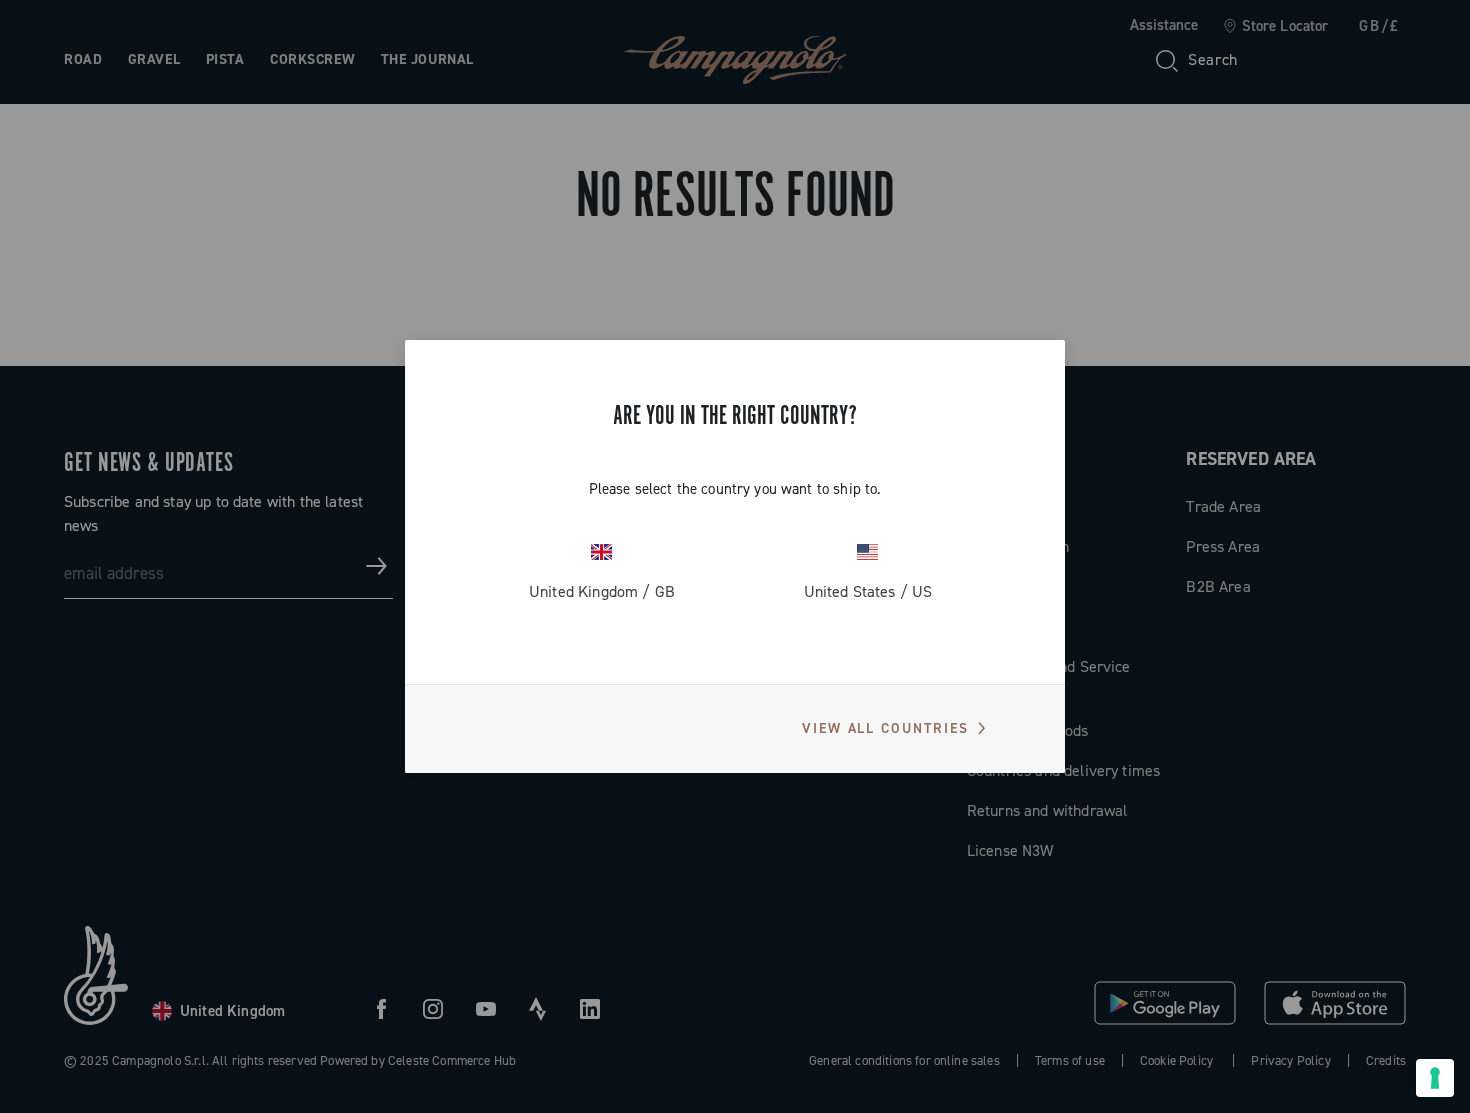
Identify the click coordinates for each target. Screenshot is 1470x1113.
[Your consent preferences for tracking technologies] (1435, 1078)
